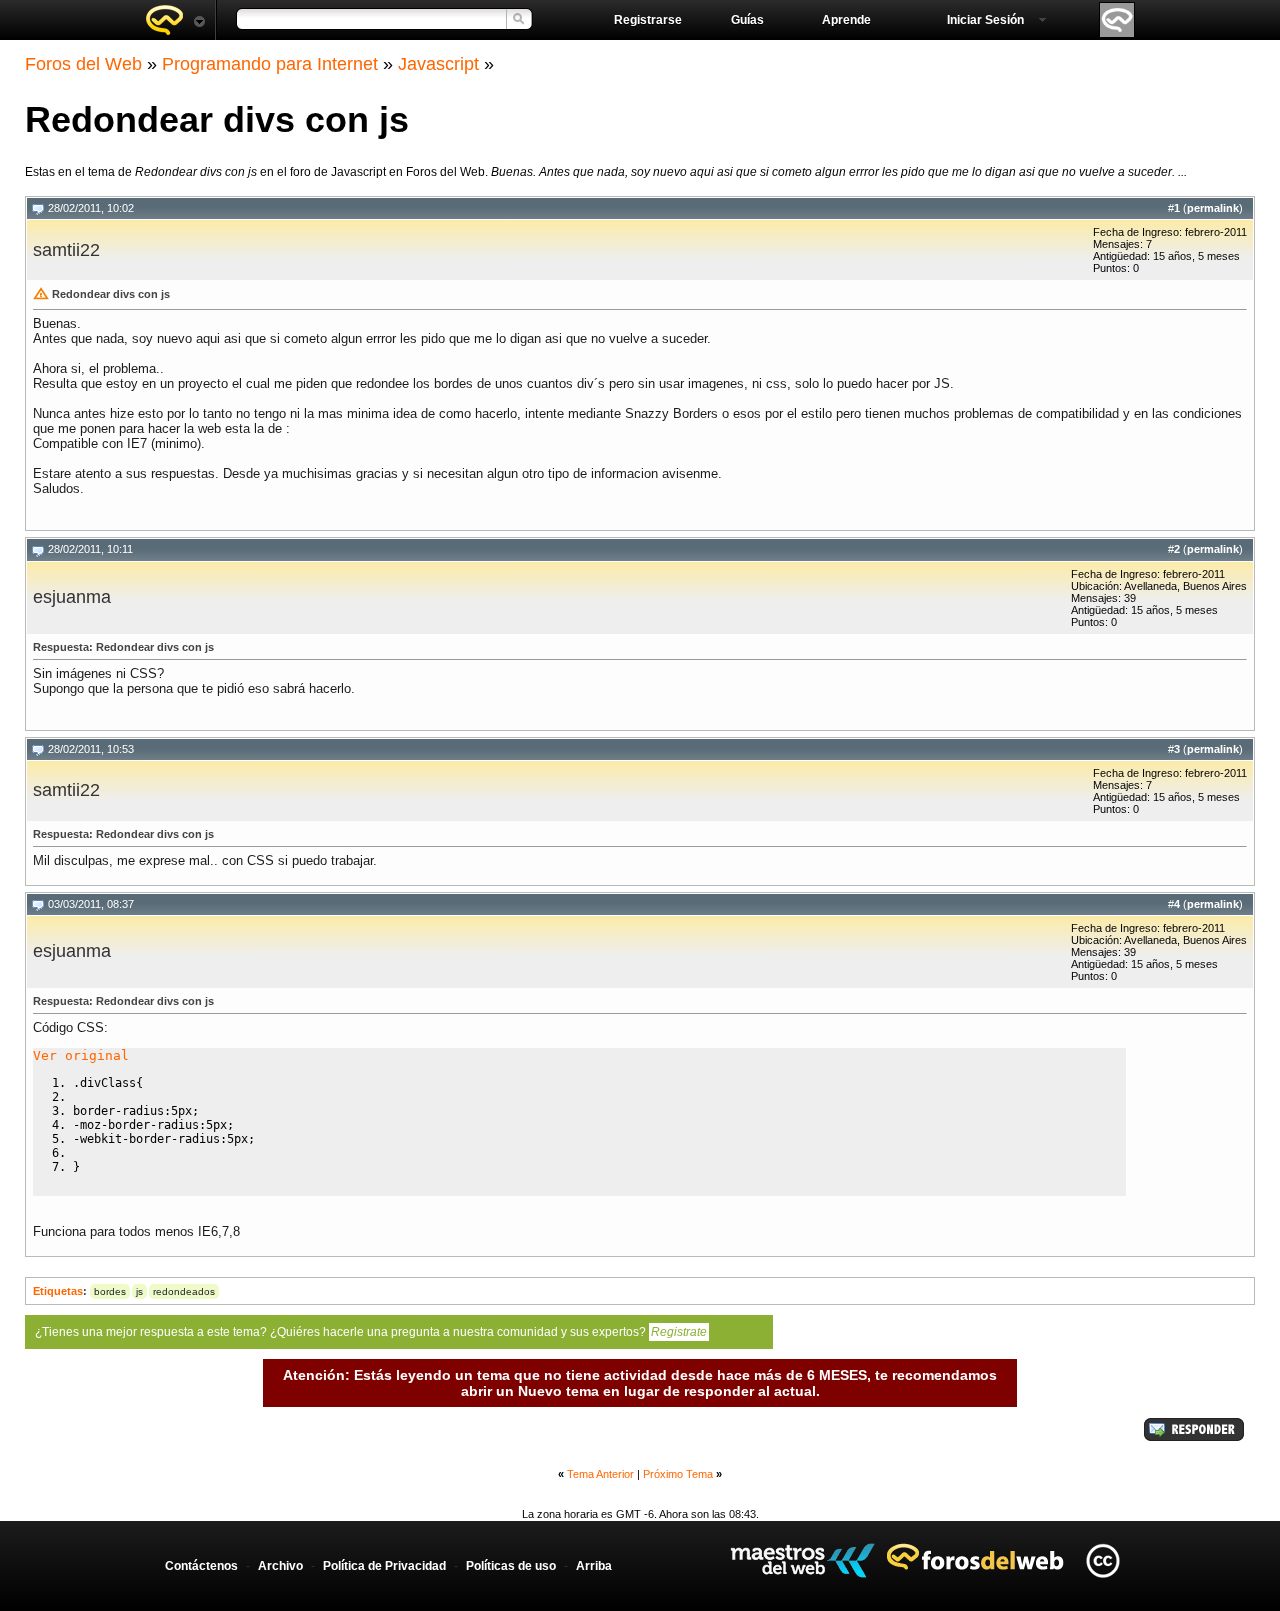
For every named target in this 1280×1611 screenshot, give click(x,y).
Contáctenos (201, 1566)
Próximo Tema (678, 1474)
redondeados (184, 1291)
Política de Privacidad (384, 1566)
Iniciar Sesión (985, 20)
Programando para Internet (270, 64)
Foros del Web (83, 64)
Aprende (846, 20)
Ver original (81, 1055)
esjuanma (72, 597)
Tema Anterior (600, 1474)
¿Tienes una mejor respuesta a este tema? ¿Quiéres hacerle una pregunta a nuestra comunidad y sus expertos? (371, 1332)
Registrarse (648, 20)
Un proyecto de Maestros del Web (802, 1560)
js (139, 1291)
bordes (110, 1291)
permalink (1213, 208)
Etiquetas (58, 1291)
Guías (747, 20)
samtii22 (66, 250)
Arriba (594, 1566)
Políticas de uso (511, 1566)
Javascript (438, 64)
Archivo (280, 1566)
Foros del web (175, 20)
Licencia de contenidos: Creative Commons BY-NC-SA (1102, 1560)
